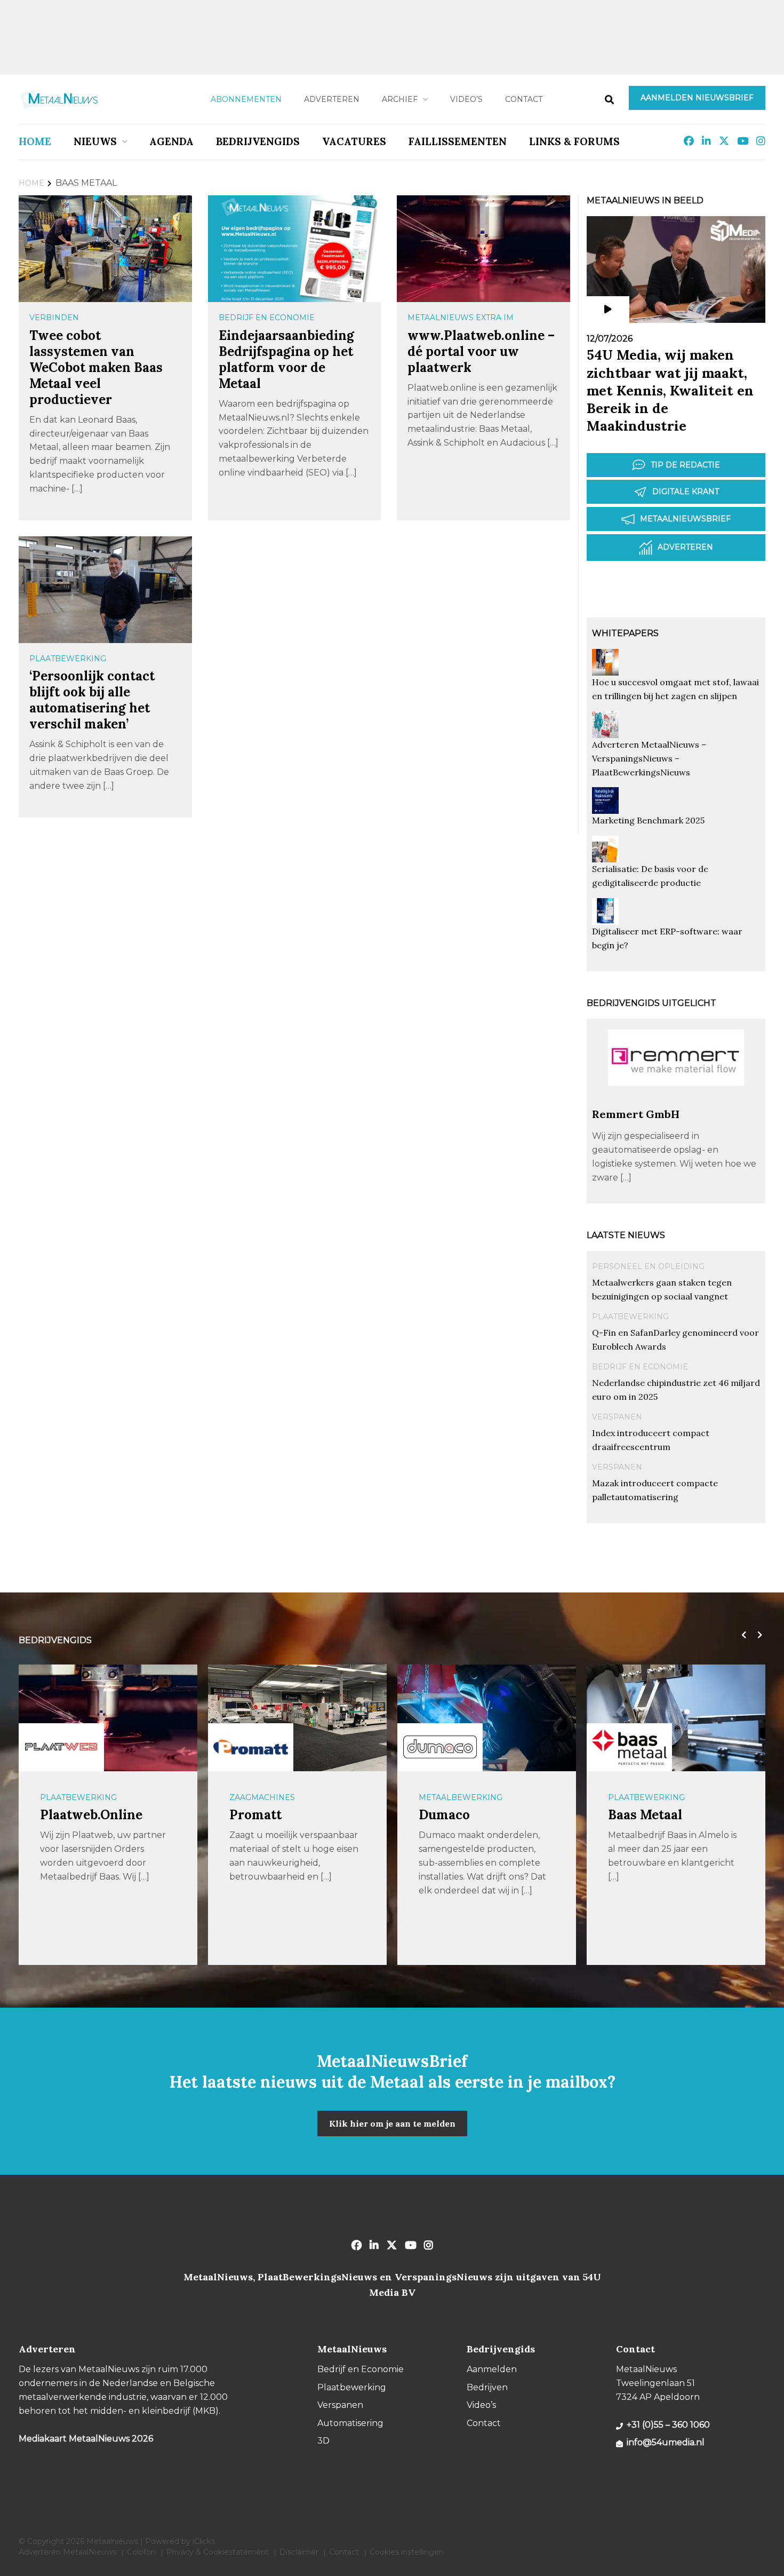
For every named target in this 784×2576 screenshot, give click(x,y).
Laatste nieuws (626, 1235)
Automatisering (350, 2423)
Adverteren (332, 99)
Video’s (466, 99)
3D (323, 2441)
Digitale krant (686, 492)
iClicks (204, 2541)
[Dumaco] (440, 1747)
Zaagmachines (262, 1797)
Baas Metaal (645, 1815)
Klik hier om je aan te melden (392, 2123)
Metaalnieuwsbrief (685, 519)
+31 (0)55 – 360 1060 (668, 2425)
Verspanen (617, 1417)
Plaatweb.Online (91, 1815)
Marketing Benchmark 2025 (648, 820)
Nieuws (95, 141)
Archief (400, 99)
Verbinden (54, 318)
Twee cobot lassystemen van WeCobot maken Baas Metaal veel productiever (96, 367)
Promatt (255, 1815)
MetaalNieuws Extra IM (461, 318)
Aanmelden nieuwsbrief (697, 98)
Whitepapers (625, 633)
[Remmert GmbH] (676, 1102)
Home (35, 141)
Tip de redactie (685, 465)
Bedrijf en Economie (267, 318)
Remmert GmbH (636, 1114)
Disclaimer (299, 2552)
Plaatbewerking (68, 659)
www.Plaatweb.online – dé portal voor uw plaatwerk (481, 351)
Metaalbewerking (461, 1797)
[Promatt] (251, 1747)
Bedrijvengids (258, 141)
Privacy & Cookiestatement (218, 2552)
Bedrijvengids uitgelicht (651, 1003)
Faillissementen (458, 141)
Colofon (141, 2552)
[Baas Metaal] (629, 1747)
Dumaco (444, 1815)
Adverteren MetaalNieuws (67, 2552)
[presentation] (741, 1635)
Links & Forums (574, 141)
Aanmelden (492, 2369)
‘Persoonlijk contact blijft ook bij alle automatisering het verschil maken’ (92, 700)
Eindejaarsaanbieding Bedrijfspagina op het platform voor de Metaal (286, 359)
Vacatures (354, 141)
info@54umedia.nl (666, 2442)
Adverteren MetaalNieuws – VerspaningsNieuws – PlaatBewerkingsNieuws (649, 758)
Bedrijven (487, 2387)
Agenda (171, 141)
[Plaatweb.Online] (61, 1747)
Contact (524, 99)
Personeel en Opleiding (648, 1266)
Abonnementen (246, 99)
